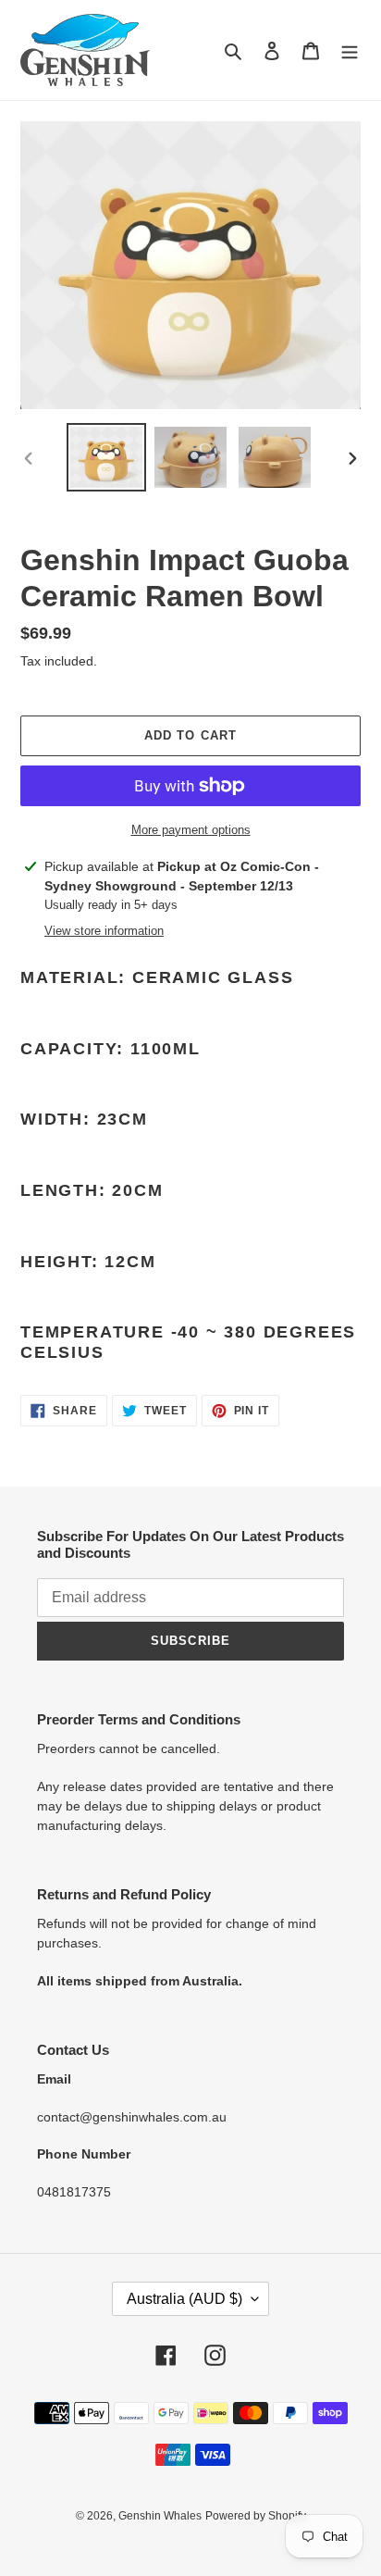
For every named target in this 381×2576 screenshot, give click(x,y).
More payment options (191, 830)
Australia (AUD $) (184, 2299)
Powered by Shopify (256, 2516)
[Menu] (350, 50)
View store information (104, 931)
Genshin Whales (160, 2516)
